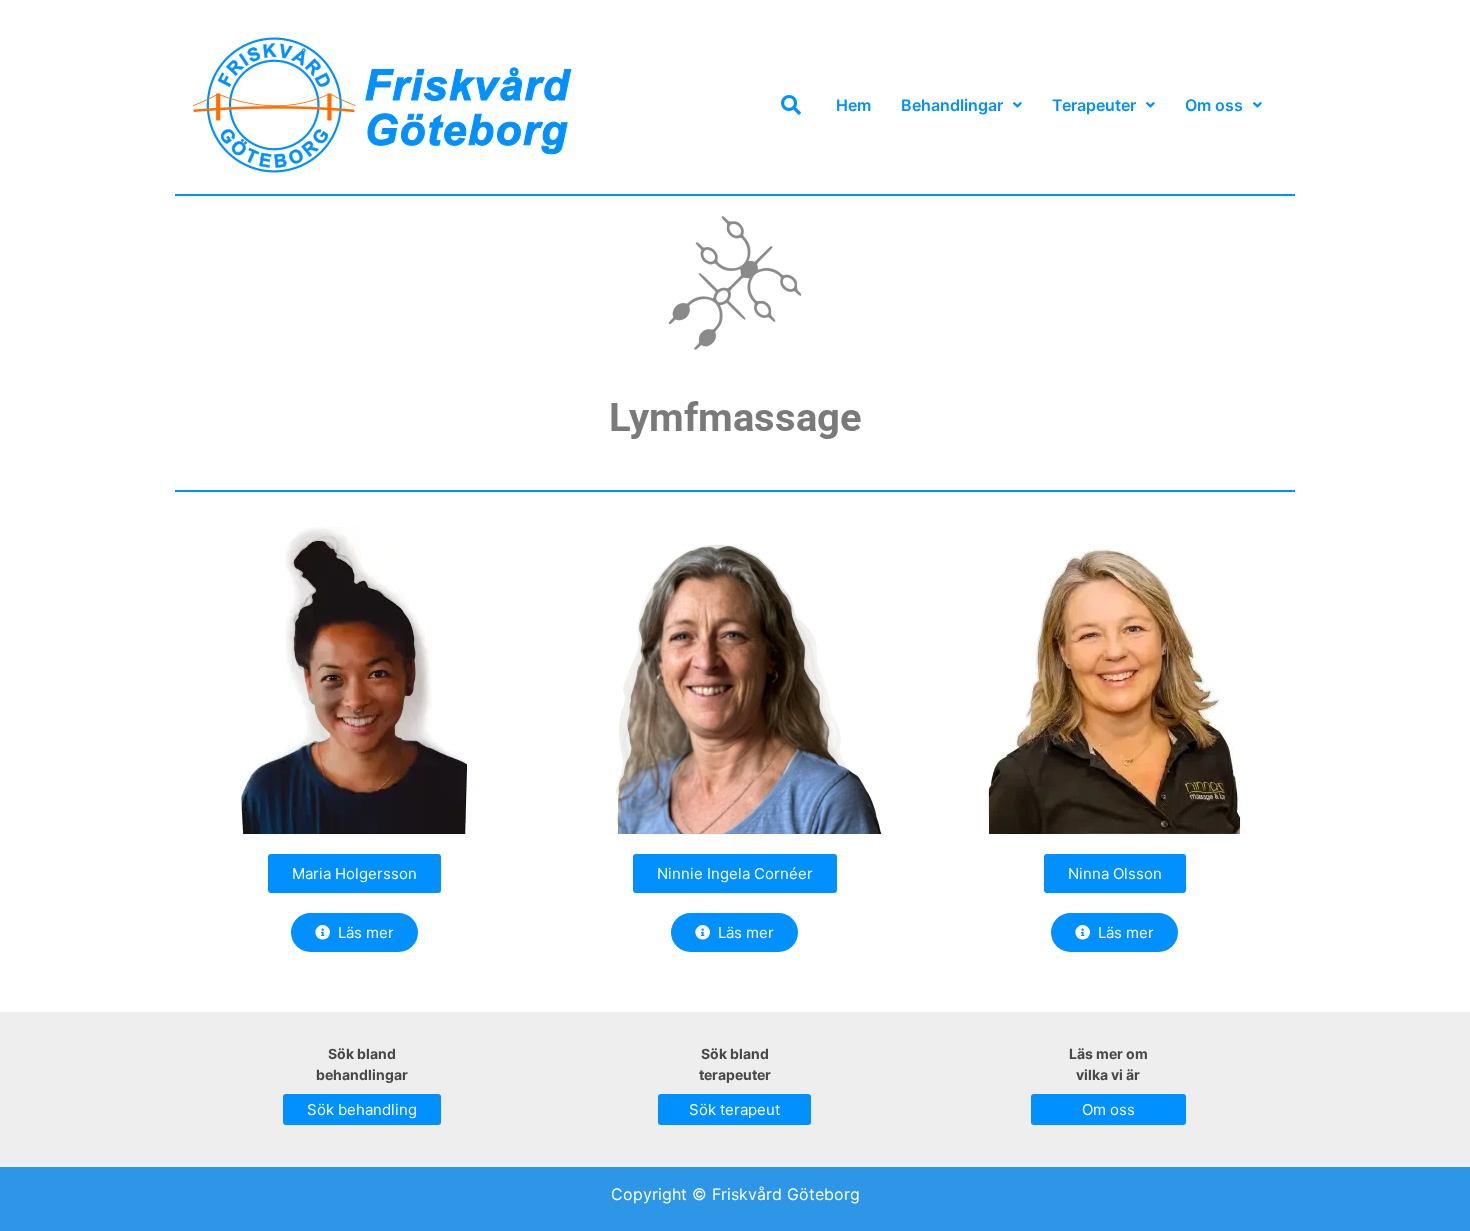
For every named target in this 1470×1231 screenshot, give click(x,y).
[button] (961, 105)
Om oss (1214, 105)
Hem (853, 105)
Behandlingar (952, 105)
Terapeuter (1094, 105)
